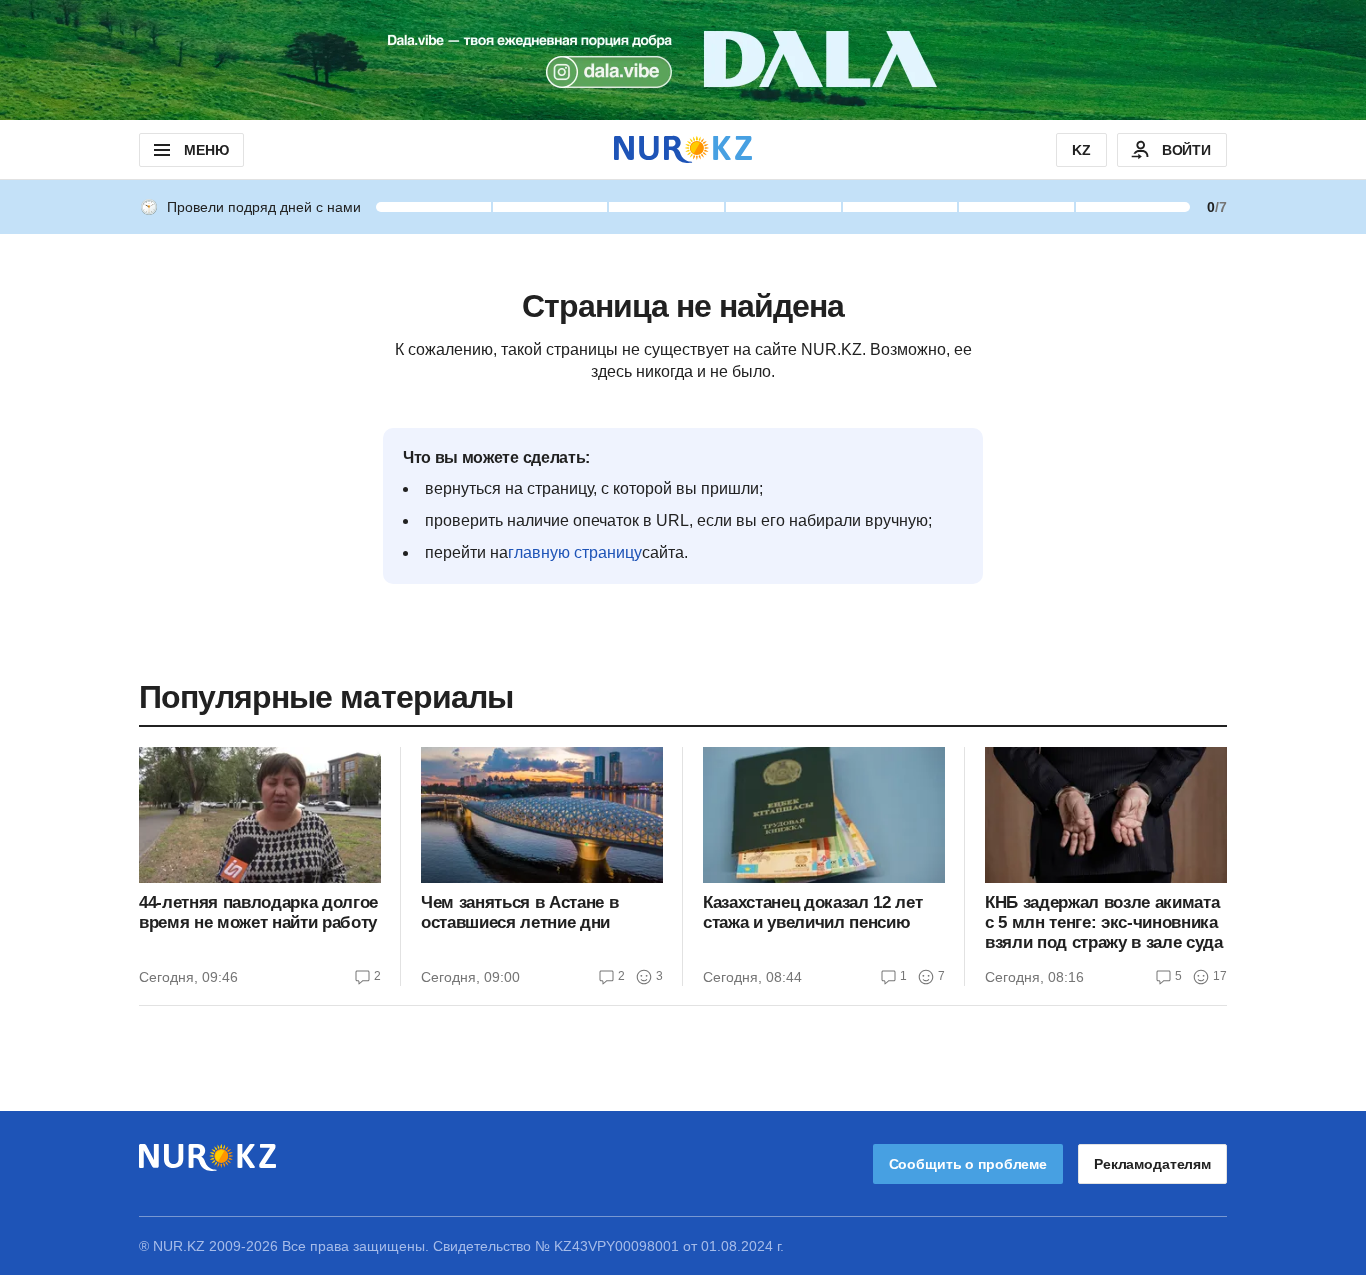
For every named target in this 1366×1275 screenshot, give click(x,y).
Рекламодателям (1152, 1164)
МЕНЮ (206, 150)
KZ (1081, 150)
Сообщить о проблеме (968, 1164)
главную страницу (575, 552)
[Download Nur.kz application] (683, 60)
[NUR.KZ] (683, 149)
